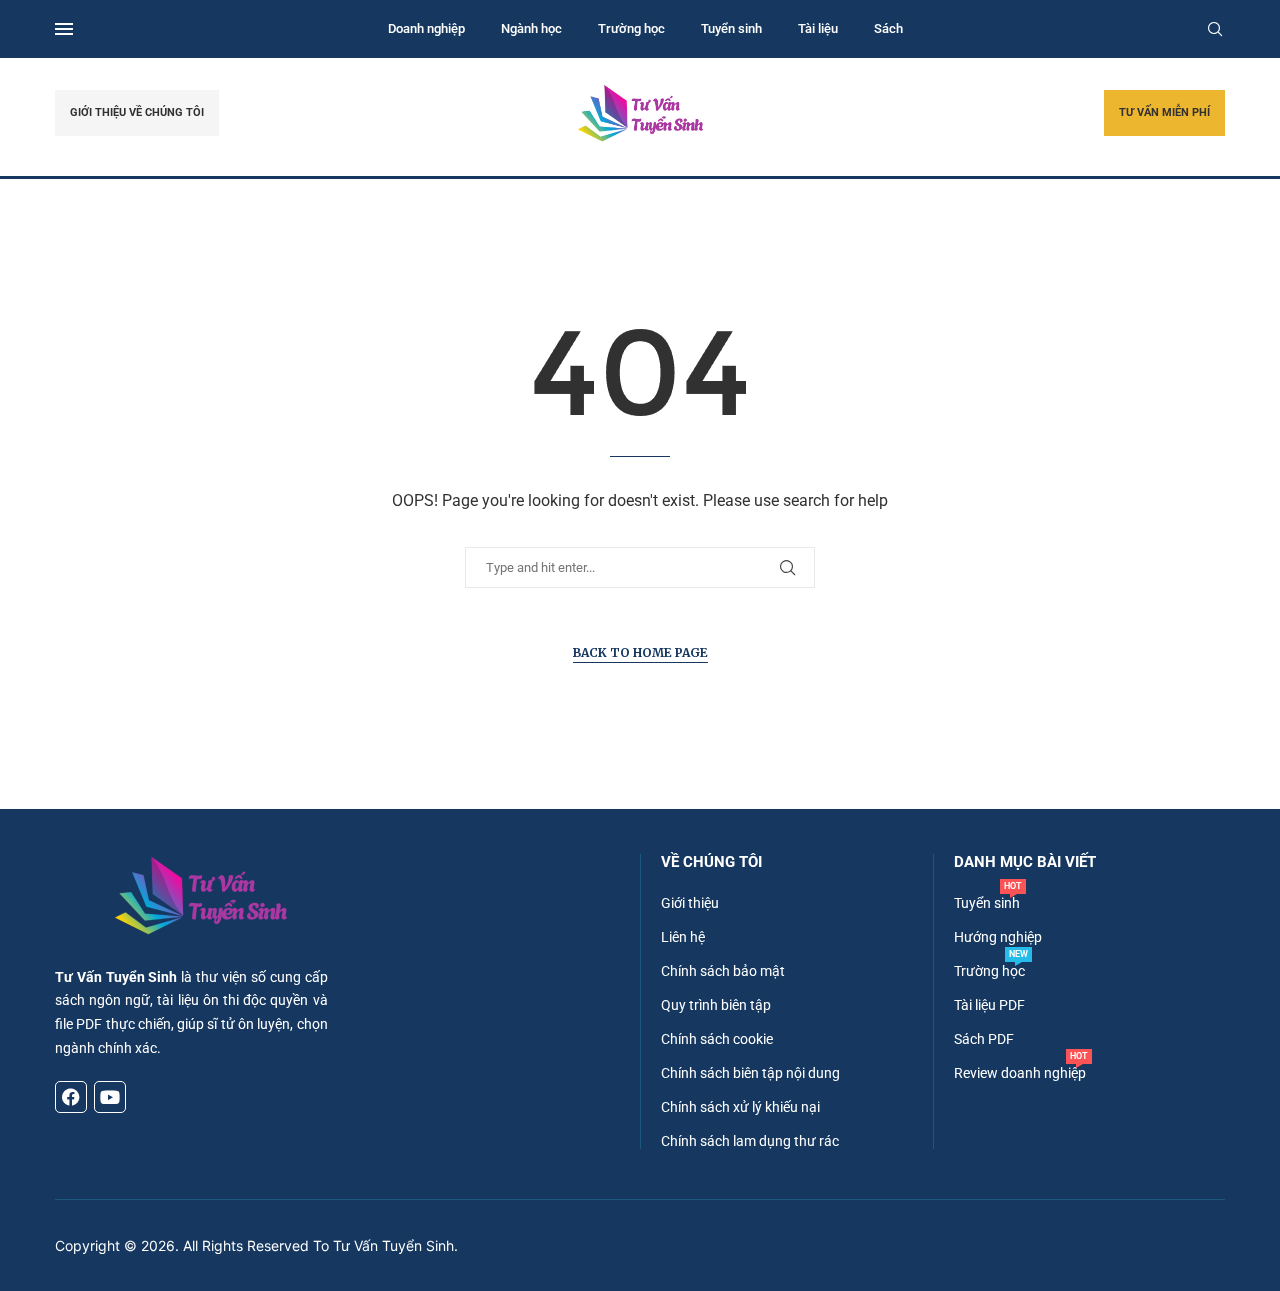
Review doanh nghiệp (1020, 1073)
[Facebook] (71, 1097)
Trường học (631, 28)
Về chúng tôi (711, 862)
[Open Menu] (64, 29)
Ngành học (531, 28)
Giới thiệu (690, 903)
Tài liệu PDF (989, 1005)
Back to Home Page (640, 652)
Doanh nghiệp (426, 28)
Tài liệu (818, 28)
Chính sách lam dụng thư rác (750, 1141)
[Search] (1215, 29)
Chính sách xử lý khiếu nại (740, 1107)
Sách (888, 28)
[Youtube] (110, 1097)
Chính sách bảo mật (723, 971)
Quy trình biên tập (716, 1005)
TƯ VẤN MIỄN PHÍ (1164, 112)
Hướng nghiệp (998, 937)
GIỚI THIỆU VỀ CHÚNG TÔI (137, 112)
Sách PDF (984, 1039)
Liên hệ (683, 937)
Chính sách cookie (717, 1039)
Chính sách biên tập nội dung (750, 1073)
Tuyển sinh (731, 28)
